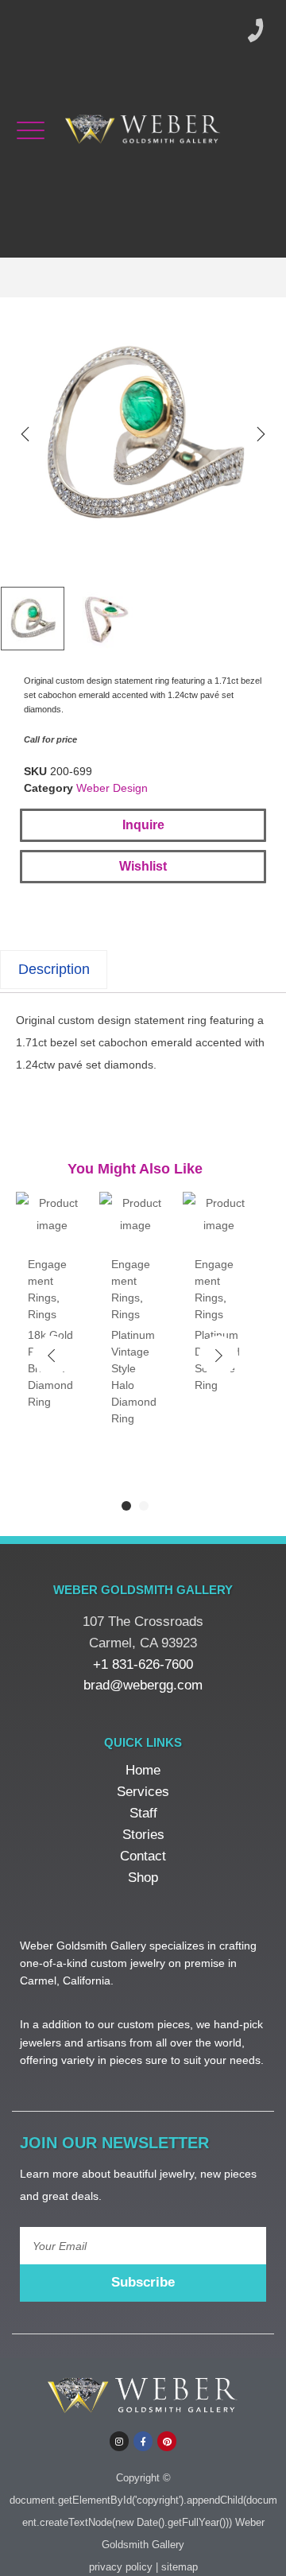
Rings (42, 1314)
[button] (143, 867)
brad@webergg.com (143, 1685)
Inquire (143, 825)
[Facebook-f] (143, 2441)
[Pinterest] (167, 2441)
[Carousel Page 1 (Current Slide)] (126, 1506)
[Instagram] (119, 2441)
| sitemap (177, 2567)
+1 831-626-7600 (143, 1664)
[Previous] (25, 434)
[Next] (261, 434)
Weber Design (112, 788)
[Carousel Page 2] (144, 1506)
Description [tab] (54, 969)
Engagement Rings (47, 1281)
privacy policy (121, 2567)
